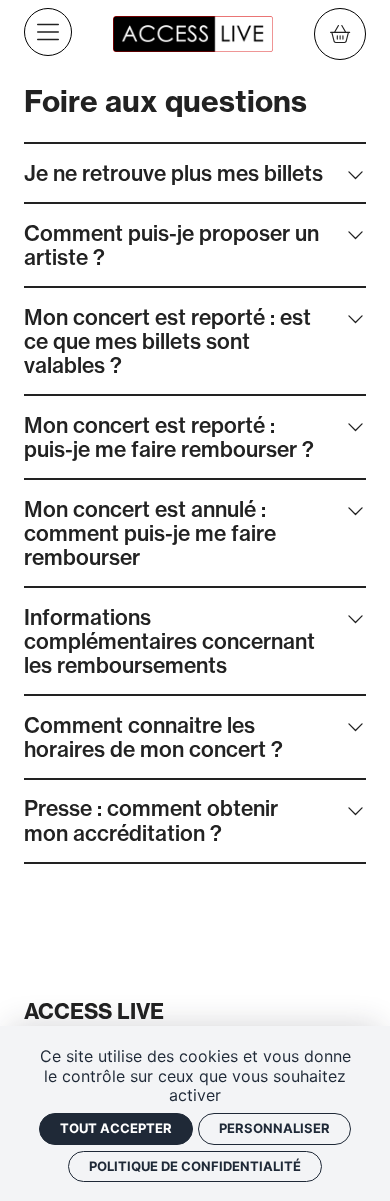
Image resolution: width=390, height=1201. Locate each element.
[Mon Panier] (340, 34)
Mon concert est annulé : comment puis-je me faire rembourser (150, 533)
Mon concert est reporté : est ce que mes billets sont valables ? (167, 341)
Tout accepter (116, 1128)
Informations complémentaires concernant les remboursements (169, 641)
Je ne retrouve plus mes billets (173, 173)
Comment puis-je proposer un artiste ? (171, 245)
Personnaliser (274, 1128)
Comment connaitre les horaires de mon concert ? (153, 737)
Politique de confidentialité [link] (195, 1166)
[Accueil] (193, 32)
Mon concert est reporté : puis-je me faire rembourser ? (169, 437)
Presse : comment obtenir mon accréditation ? (151, 820)
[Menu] (48, 32)
